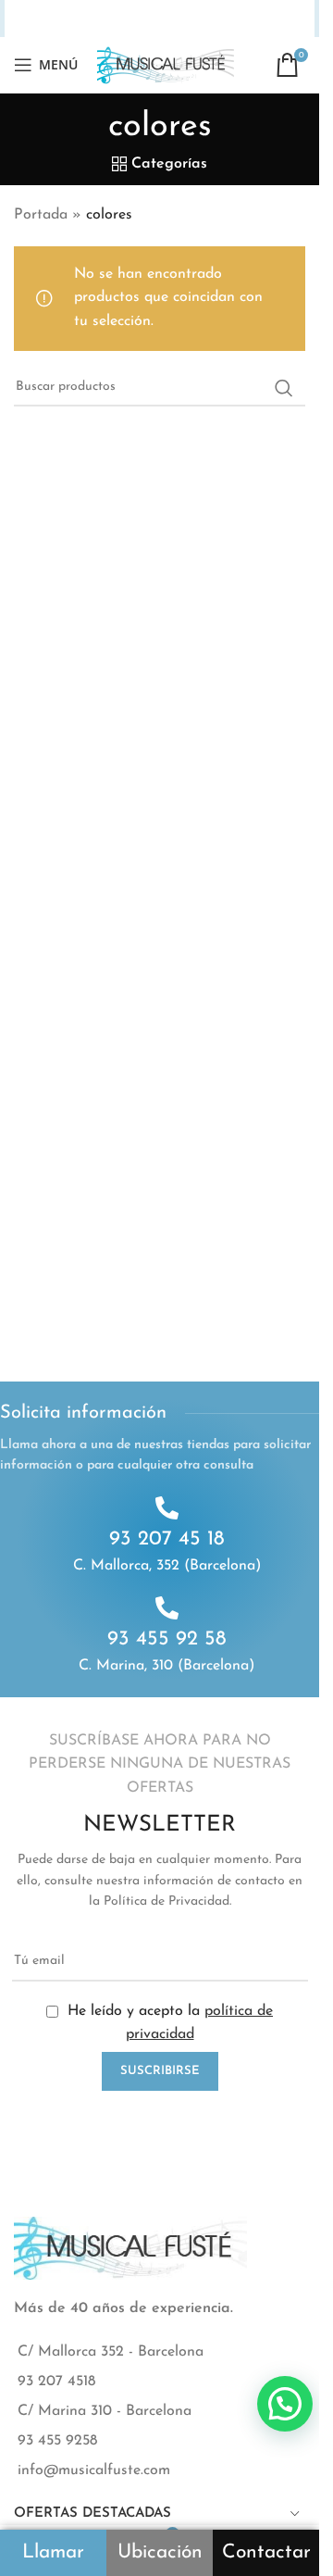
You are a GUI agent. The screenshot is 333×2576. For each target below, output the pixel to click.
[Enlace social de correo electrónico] (101, 19)
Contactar (266, 2552)
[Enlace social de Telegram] (241, 19)
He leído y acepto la (168, 2023)
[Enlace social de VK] (216, 19)
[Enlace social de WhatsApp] (192, 19)
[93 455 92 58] (167, 1608)
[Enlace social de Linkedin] (148, 19)
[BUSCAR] (284, 388)
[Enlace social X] (77, 19)
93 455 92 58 (167, 1639)
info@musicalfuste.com (94, 2470)
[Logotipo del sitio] (166, 64)
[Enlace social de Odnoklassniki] (170, 19)
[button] (285, 2404)
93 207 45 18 (167, 1539)
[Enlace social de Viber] (265, 19)
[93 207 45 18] (167, 1508)
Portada (41, 215)
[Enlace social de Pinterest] (125, 19)
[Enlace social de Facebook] (54, 19)
